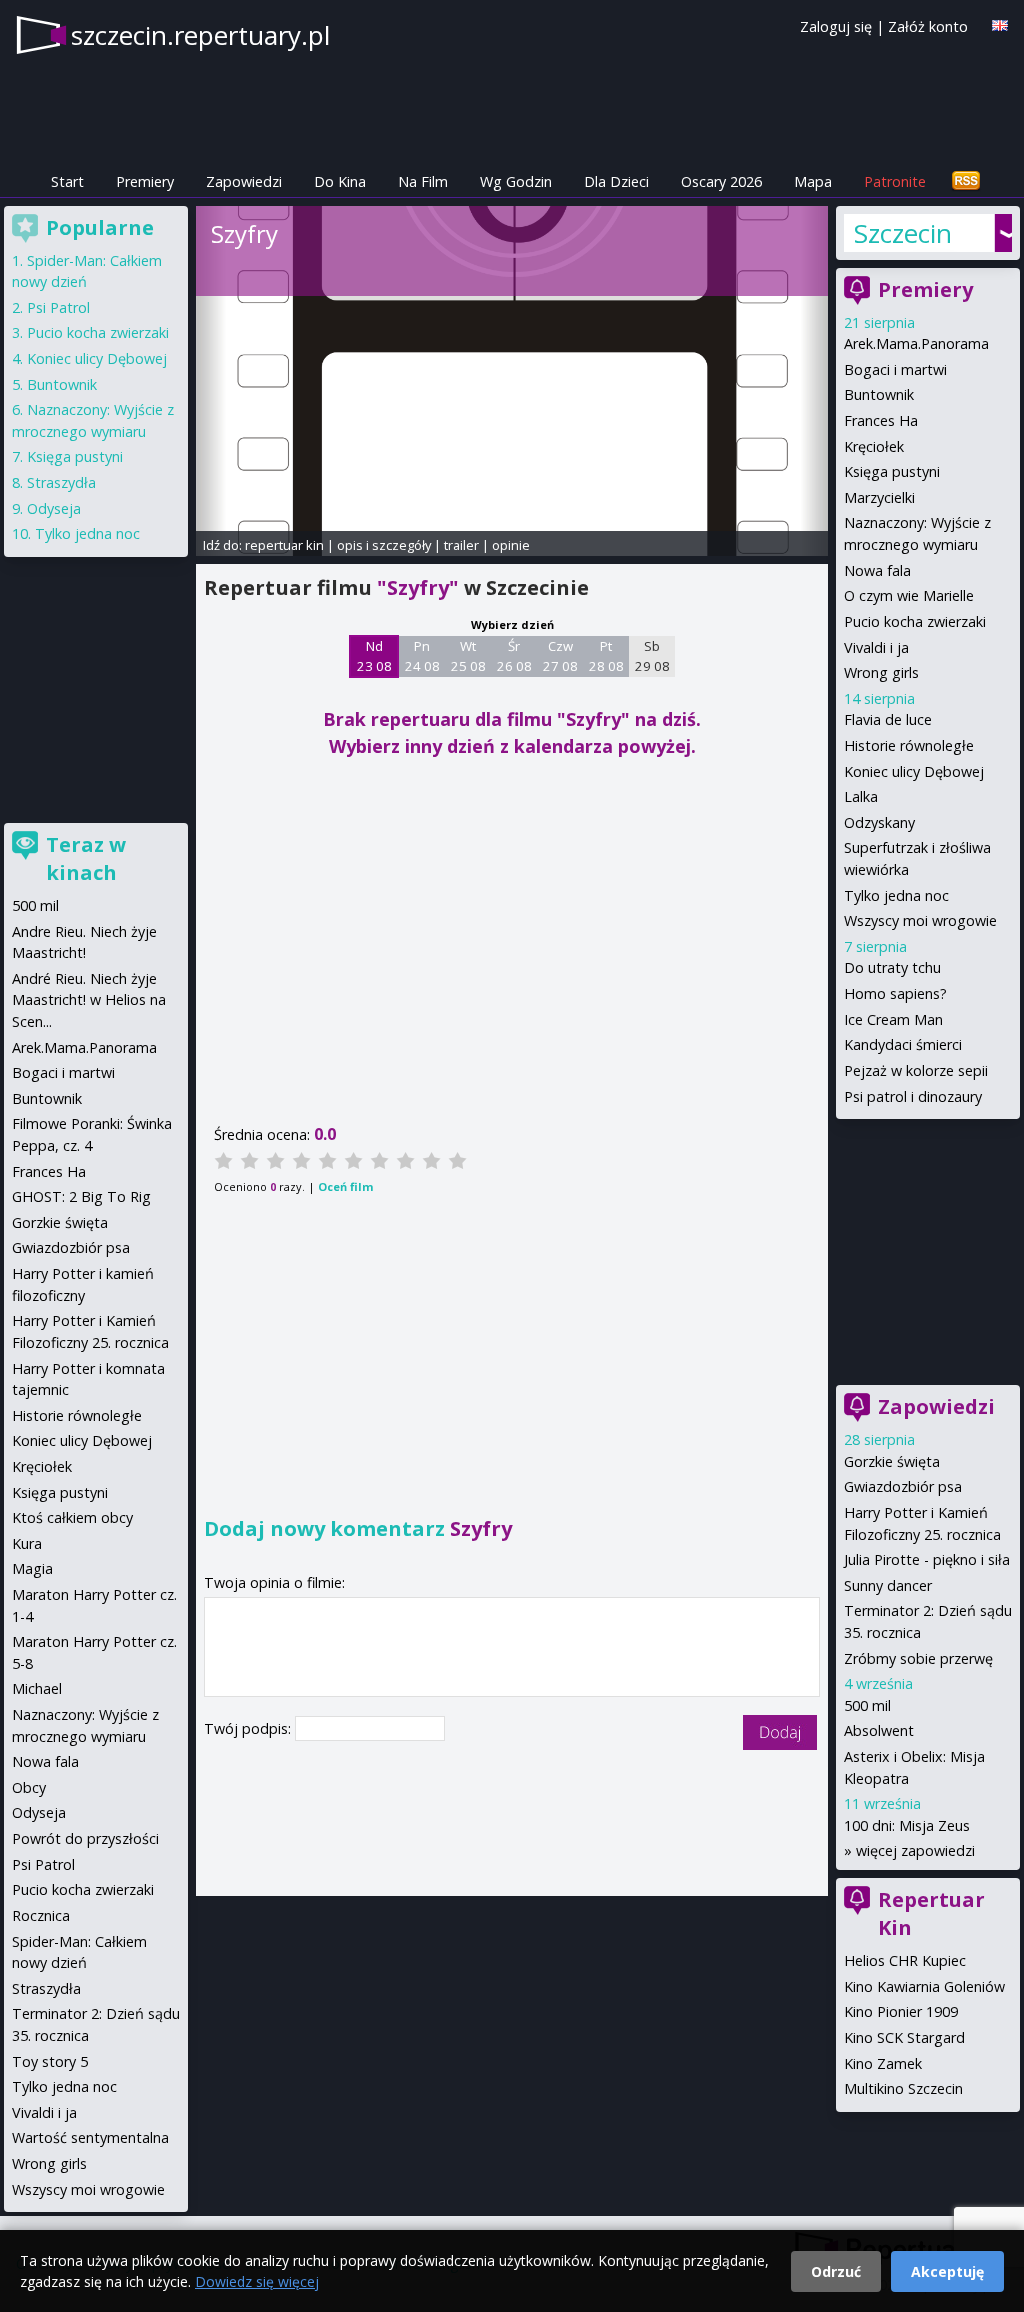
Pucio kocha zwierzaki (915, 621)
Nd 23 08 (374, 656)
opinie (511, 545)
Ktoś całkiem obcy (72, 1517)
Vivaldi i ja (876, 647)
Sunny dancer (888, 1585)
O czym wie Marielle (909, 595)
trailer (461, 545)
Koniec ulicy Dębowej (914, 771)
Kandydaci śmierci (903, 1044)
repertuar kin (284, 545)
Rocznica (41, 1915)
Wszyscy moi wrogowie (920, 920)
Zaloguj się (836, 26)
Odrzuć (836, 2271)
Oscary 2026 (721, 181)
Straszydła (61, 482)
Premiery (145, 181)
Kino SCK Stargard (904, 2037)
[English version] (1000, 25)
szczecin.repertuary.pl (200, 35)
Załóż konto (928, 26)
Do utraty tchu (892, 967)
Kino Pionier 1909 (901, 2011)
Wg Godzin (516, 181)
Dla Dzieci (616, 181)
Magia (32, 1568)
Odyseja (54, 508)
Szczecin (903, 233)
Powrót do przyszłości (85, 1838)
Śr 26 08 (514, 656)
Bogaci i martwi (895, 369)
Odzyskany (879, 822)
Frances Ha (881, 420)
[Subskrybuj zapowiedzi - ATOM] (966, 181)
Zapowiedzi (244, 181)
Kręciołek (874, 446)
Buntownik (879, 394)
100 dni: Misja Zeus (907, 1825)
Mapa (813, 181)
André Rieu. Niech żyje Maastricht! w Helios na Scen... (89, 1000)
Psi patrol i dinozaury (913, 1096)
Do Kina (340, 181)
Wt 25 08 (468, 656)
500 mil (867, 1705)
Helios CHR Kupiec (905, 1960)
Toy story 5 (50, 2061)
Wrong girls (881, 672)
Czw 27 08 (560, 656)
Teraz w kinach (86, 858)
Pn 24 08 (422, 656)
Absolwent (879, 1730)
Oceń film (345, 1186)
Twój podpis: (249, 1728)
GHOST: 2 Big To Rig (81, 1196)
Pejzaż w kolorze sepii (916, 1070)
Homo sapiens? (895, 993)
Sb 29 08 (652, 656)
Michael (37, 1688)
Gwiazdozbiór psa (903, 1486)
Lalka (861, 796)
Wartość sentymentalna (90, 2137)
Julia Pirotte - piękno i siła (927, 1559)
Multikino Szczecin (903, 2088)
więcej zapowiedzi (915, 1850)
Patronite (895, 181)
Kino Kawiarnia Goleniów (924, 1986)
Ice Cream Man (893, 1019)
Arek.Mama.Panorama (916, 343)
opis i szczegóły (384, 545)
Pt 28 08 (606, 656)
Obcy (29, 1787)
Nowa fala (877, 570)
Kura (27, 1543)
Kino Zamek (883, 2063)
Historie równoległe (909, 745)
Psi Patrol (58, 307)
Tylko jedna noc (896, 895)
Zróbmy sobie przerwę (918, 1658)
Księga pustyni (892, 471)
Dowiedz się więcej (257, 2281)
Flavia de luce (888, 719)
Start (67, 181)
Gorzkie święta (892, 1461)
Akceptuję (947, 2271)
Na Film (423, 181)
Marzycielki (879, 497)
